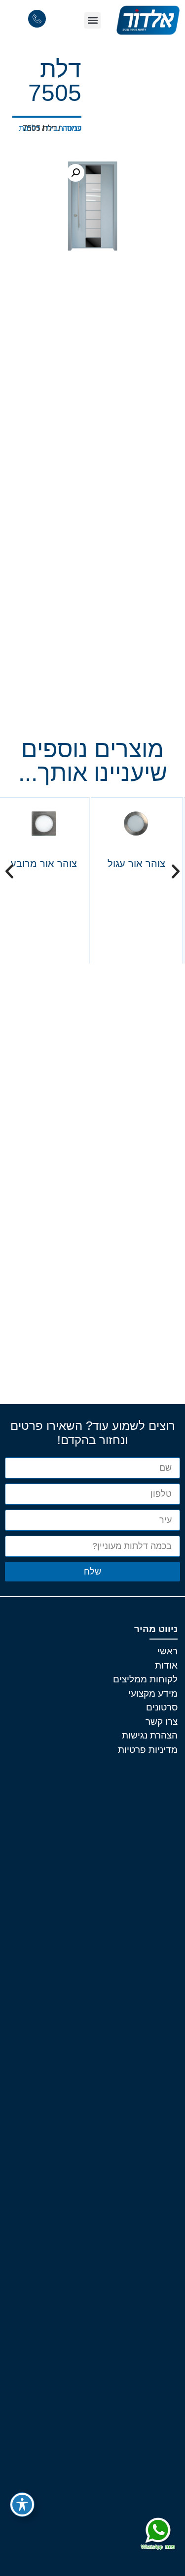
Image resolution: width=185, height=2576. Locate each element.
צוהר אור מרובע (44, 864)
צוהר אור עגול (136, 864)
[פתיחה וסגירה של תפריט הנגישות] (22, 2505)
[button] (92, 20)
